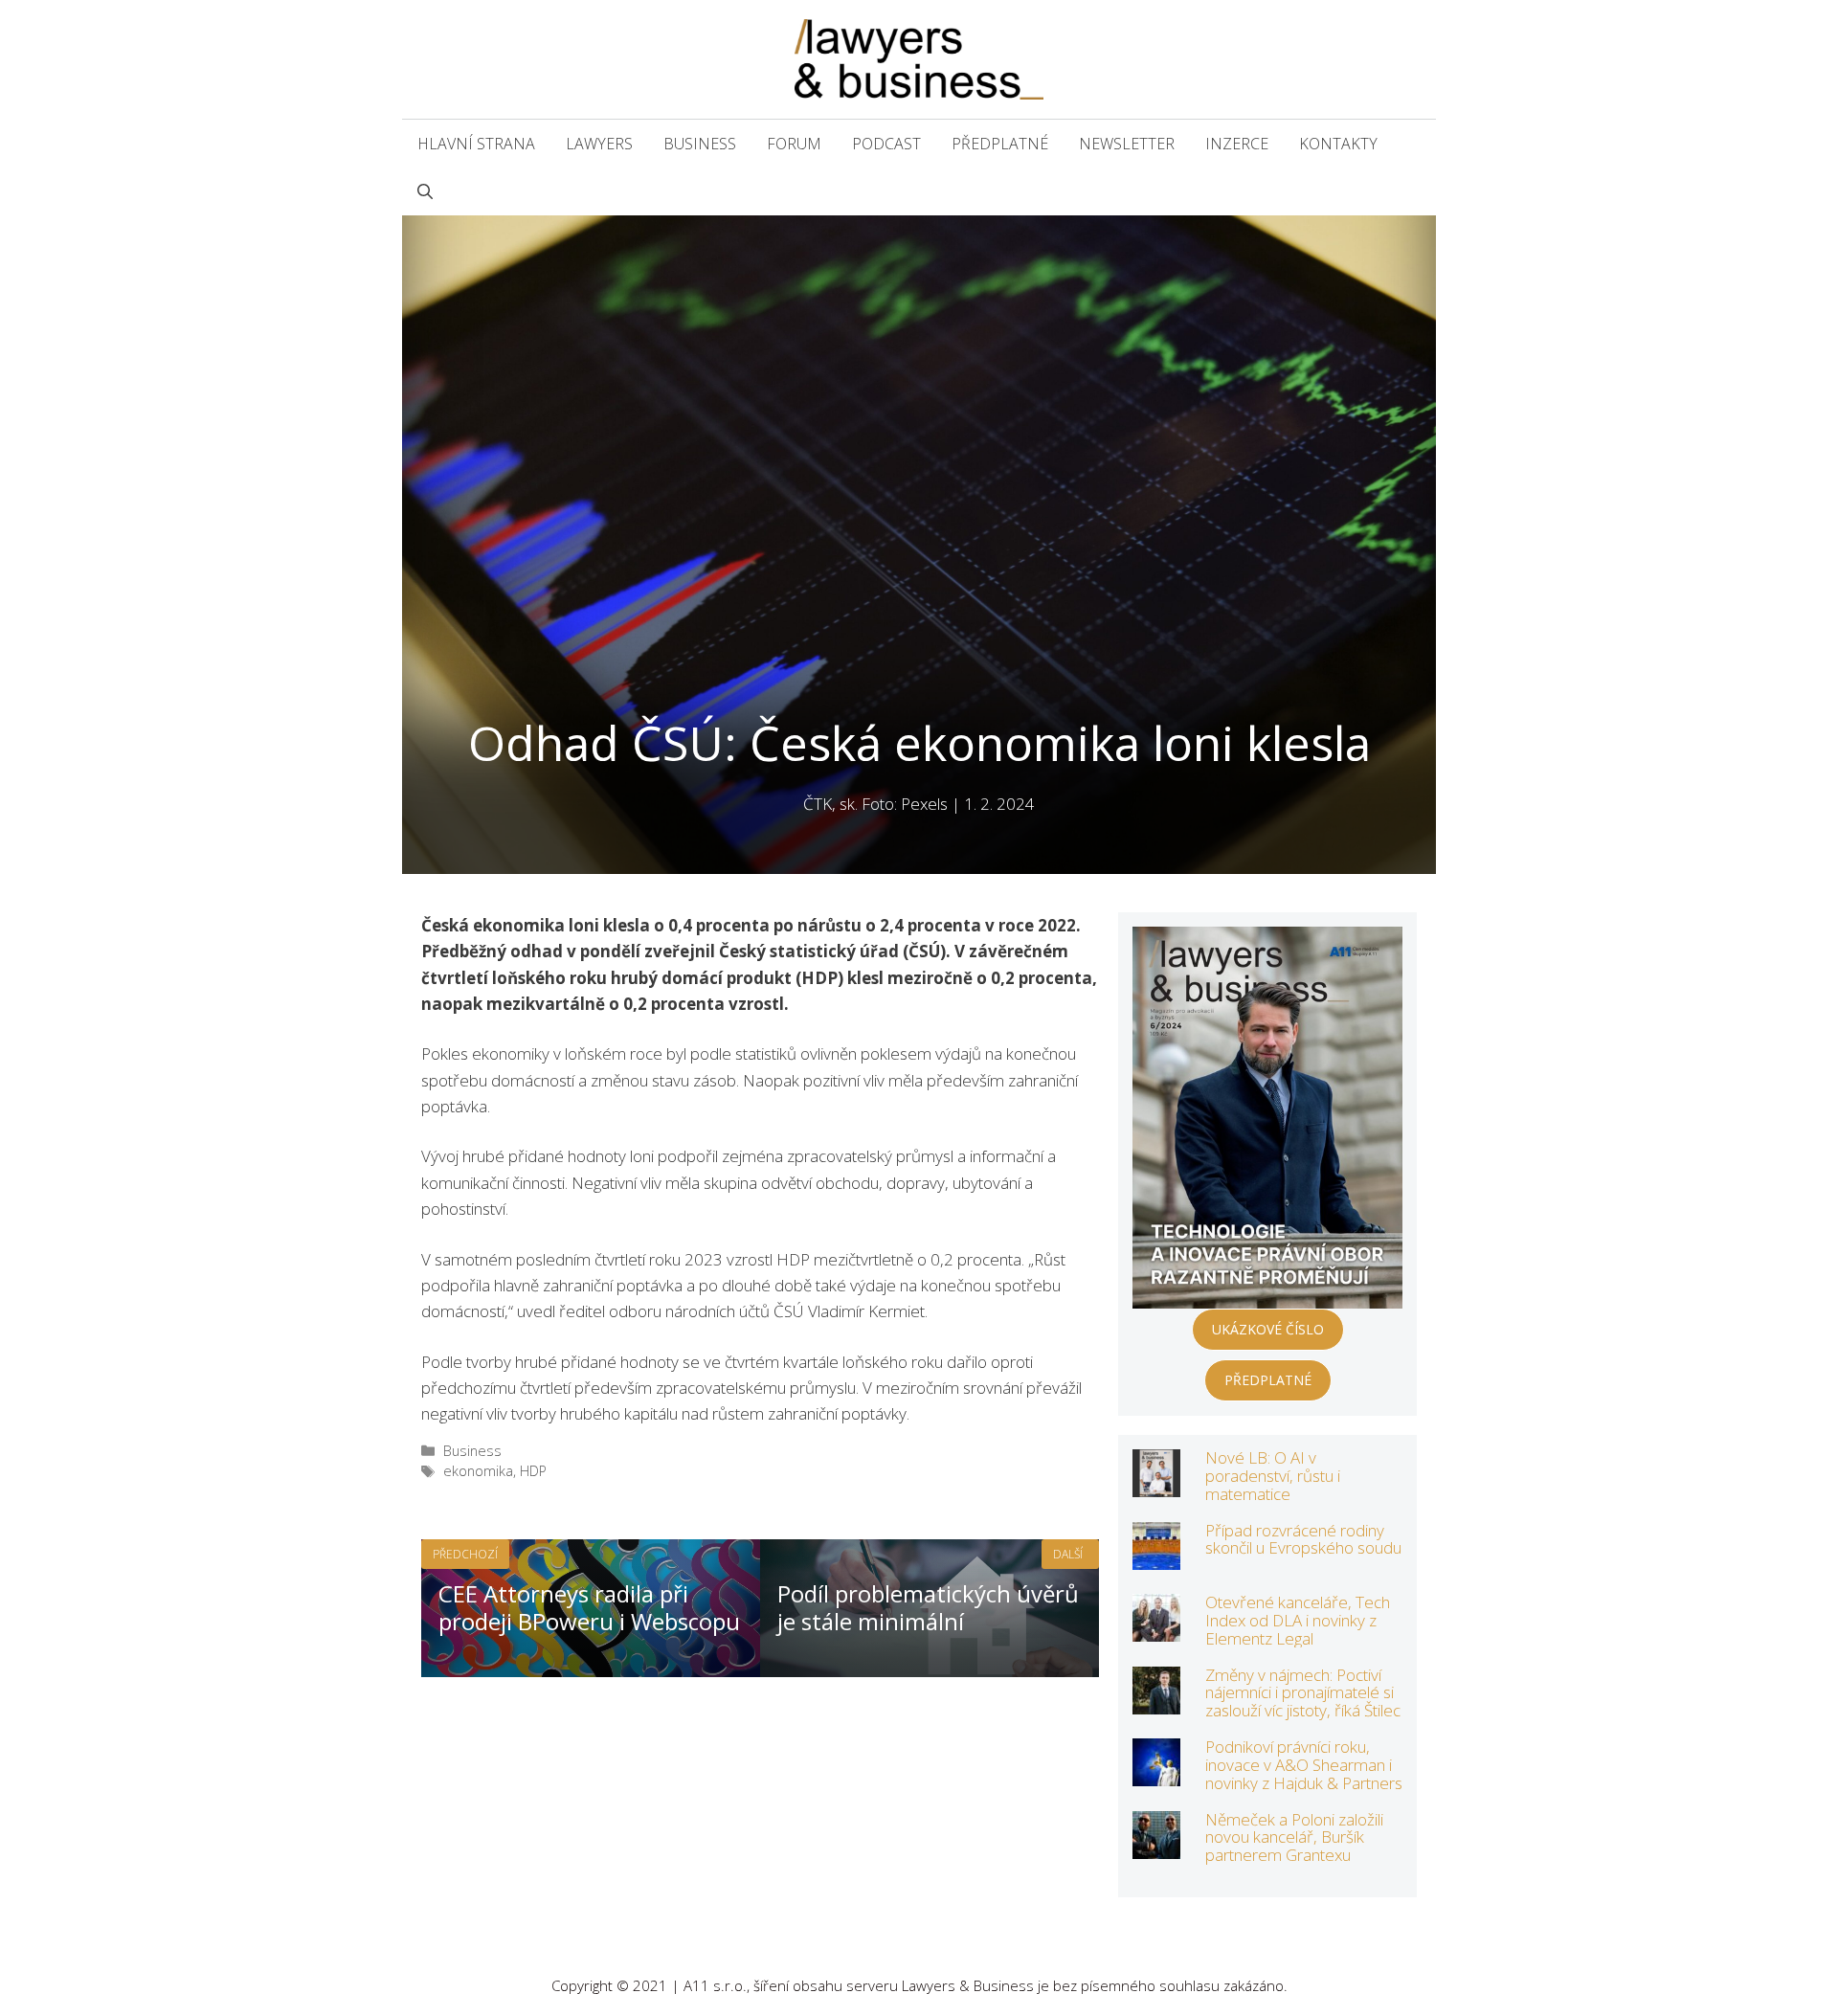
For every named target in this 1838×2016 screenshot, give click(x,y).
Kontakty (1338, 144)
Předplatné (1000, 144)
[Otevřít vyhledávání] (425, 191)
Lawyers (599, 144)
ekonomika (478, 1471)
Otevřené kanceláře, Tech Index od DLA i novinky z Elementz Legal (1298, 1620)
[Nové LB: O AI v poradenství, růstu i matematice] (1156, 1484)
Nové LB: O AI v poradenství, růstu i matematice (1273, 1475)
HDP (533, 1471)
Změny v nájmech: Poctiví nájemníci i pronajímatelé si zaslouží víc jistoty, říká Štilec (1303, 1692)
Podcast (886, 144)
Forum (794, 144)
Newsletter (1127, 144)
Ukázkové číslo (1268, 1329)
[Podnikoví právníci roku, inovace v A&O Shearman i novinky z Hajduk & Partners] (1156, 1773)
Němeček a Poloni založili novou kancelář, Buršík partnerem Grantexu (1294, 1837)
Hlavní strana (476, 144)
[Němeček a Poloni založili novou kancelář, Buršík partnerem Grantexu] (1156, 1846)
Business (700, 144)
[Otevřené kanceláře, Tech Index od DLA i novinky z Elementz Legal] (1156, 1629)
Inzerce (1237, 144)
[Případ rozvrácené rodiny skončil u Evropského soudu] (1156, 1557)
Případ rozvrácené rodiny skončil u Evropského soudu (1303, 1539)
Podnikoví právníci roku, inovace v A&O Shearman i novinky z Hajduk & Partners (1304, 1764)
